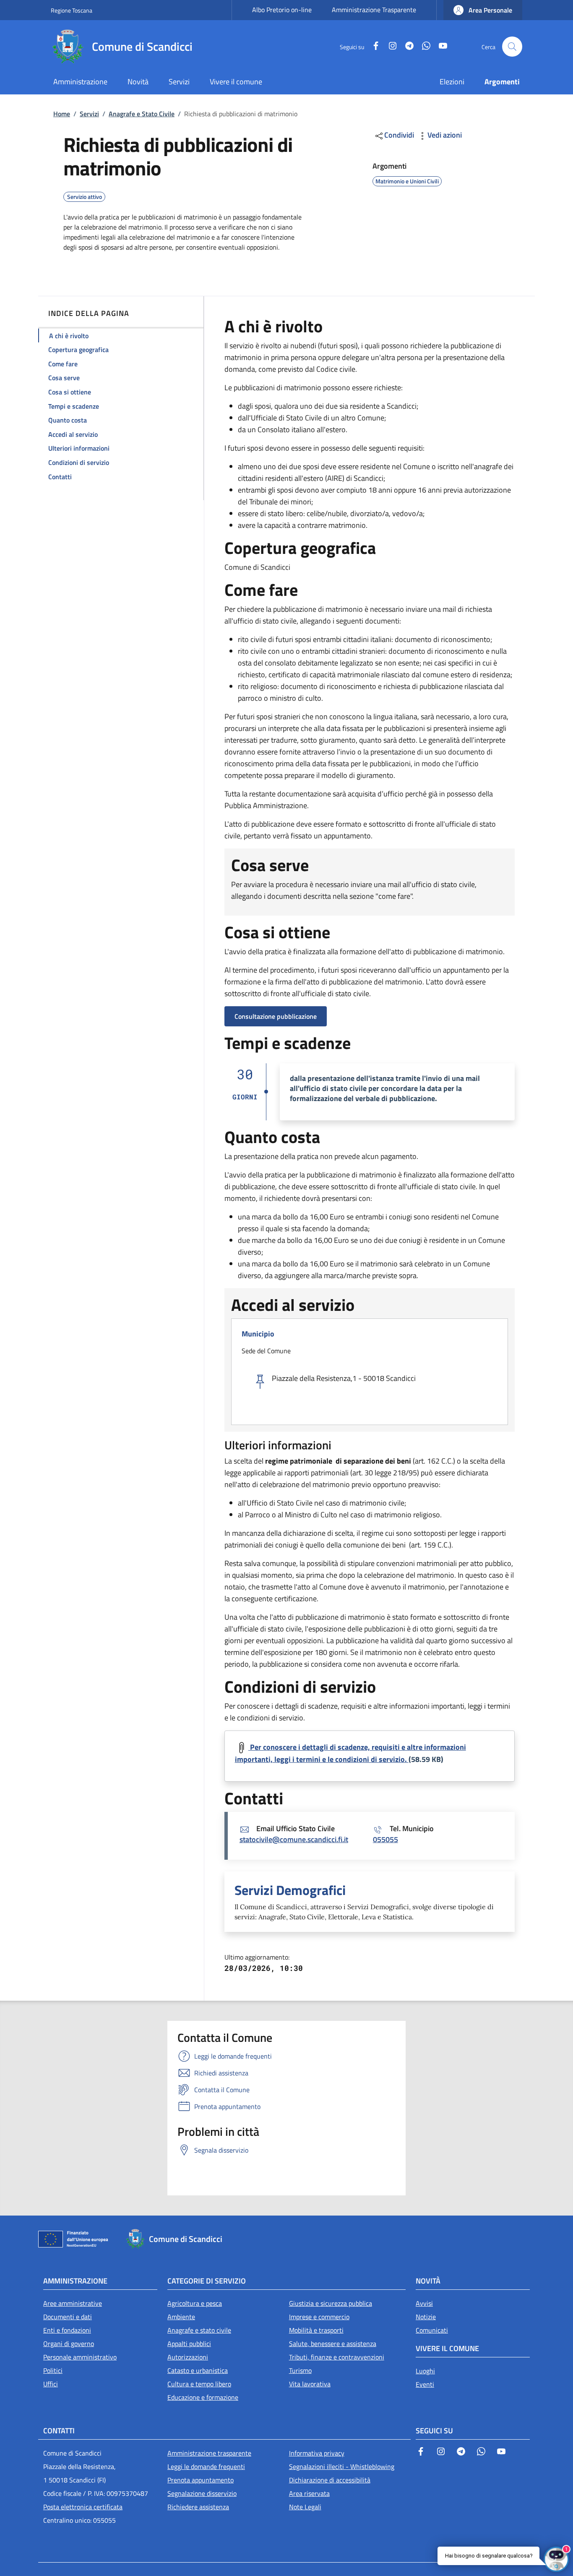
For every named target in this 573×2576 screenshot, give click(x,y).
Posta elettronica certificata (83, 2507)
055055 (385, 1839)
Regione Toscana (72, 10)
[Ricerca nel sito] (512, 47)
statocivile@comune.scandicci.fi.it (294, 1839)
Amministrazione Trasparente (374, 10)
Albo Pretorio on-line (282, 10)
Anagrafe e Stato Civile (142, 114)
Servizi (89, 114)
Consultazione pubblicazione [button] (276, 1016)
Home (62, 114)
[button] (483, 10)
